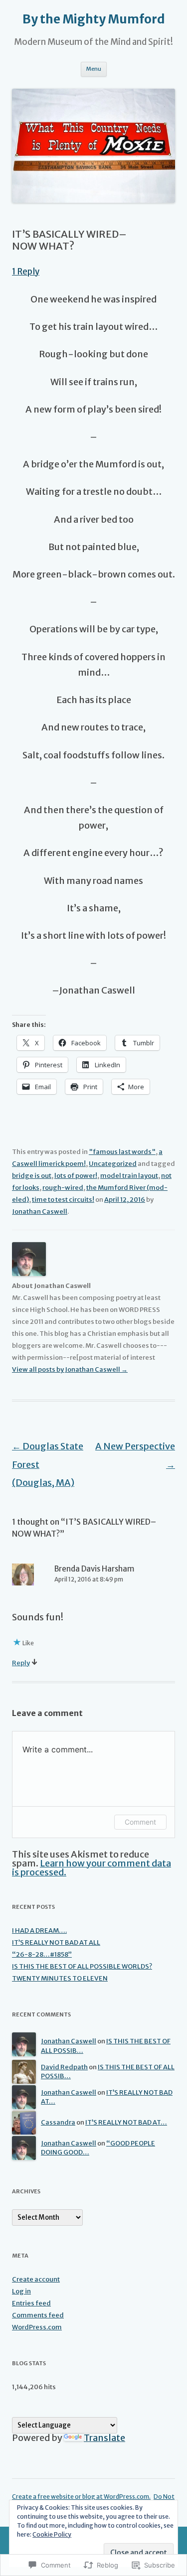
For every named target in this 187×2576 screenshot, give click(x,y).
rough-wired (63, 1188)
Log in (21, 2291)
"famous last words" (122, 1152)
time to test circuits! (63, 1200)
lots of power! (76, 1176)
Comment (140, 1822)
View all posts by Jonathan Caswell (70, 1369)
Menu (94, 69)
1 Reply (26, 272)
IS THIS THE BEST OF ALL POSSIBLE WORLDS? (82, 1966)
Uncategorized (113, 1164)
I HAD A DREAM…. (39, 1931)
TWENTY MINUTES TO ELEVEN (60, 1978)
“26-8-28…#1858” (42, 1954)
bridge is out (32, 1176)
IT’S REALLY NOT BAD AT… (126, 2122)
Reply (21, 1663)
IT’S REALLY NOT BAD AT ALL (56, 1942)
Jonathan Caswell (40, 1212)
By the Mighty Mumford (94, 19)
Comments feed (38, 2315)
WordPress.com (37, 2327)
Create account (36, 2279)
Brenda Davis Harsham (94, 1569)
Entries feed (31, 2303)
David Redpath (64, 2067)
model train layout (129, 1176)
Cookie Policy (52, 2534)
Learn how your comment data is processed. (92, 1868)
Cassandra (58, 2122)
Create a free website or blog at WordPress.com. (81, 2497)
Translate (104, 2438)
